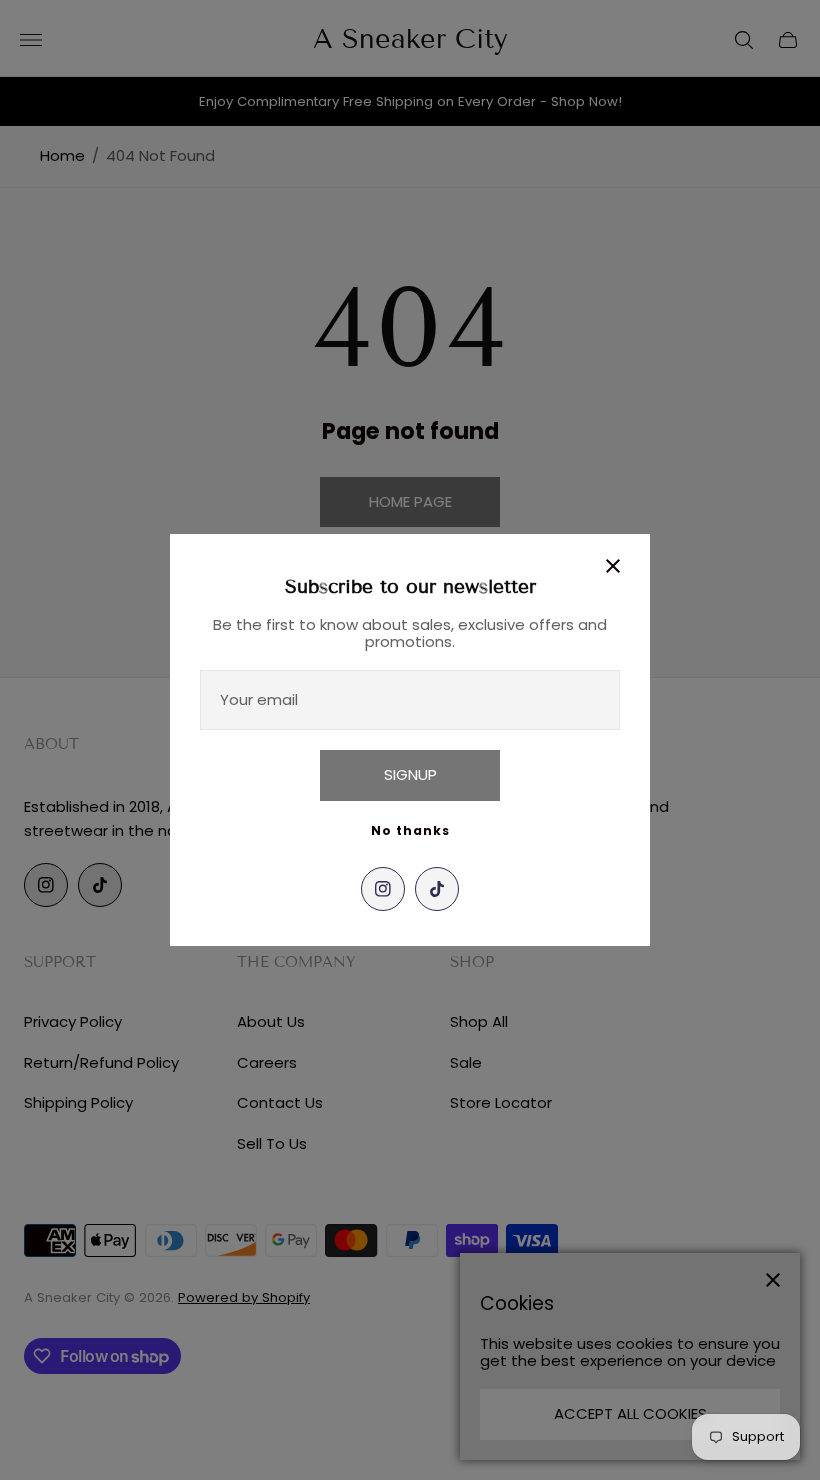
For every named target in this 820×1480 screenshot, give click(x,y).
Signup (410, 774)
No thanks (410, 830)
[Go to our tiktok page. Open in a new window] (437, 889)
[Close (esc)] (613, 566)
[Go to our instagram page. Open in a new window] (383, 889)
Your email (259, 699)
